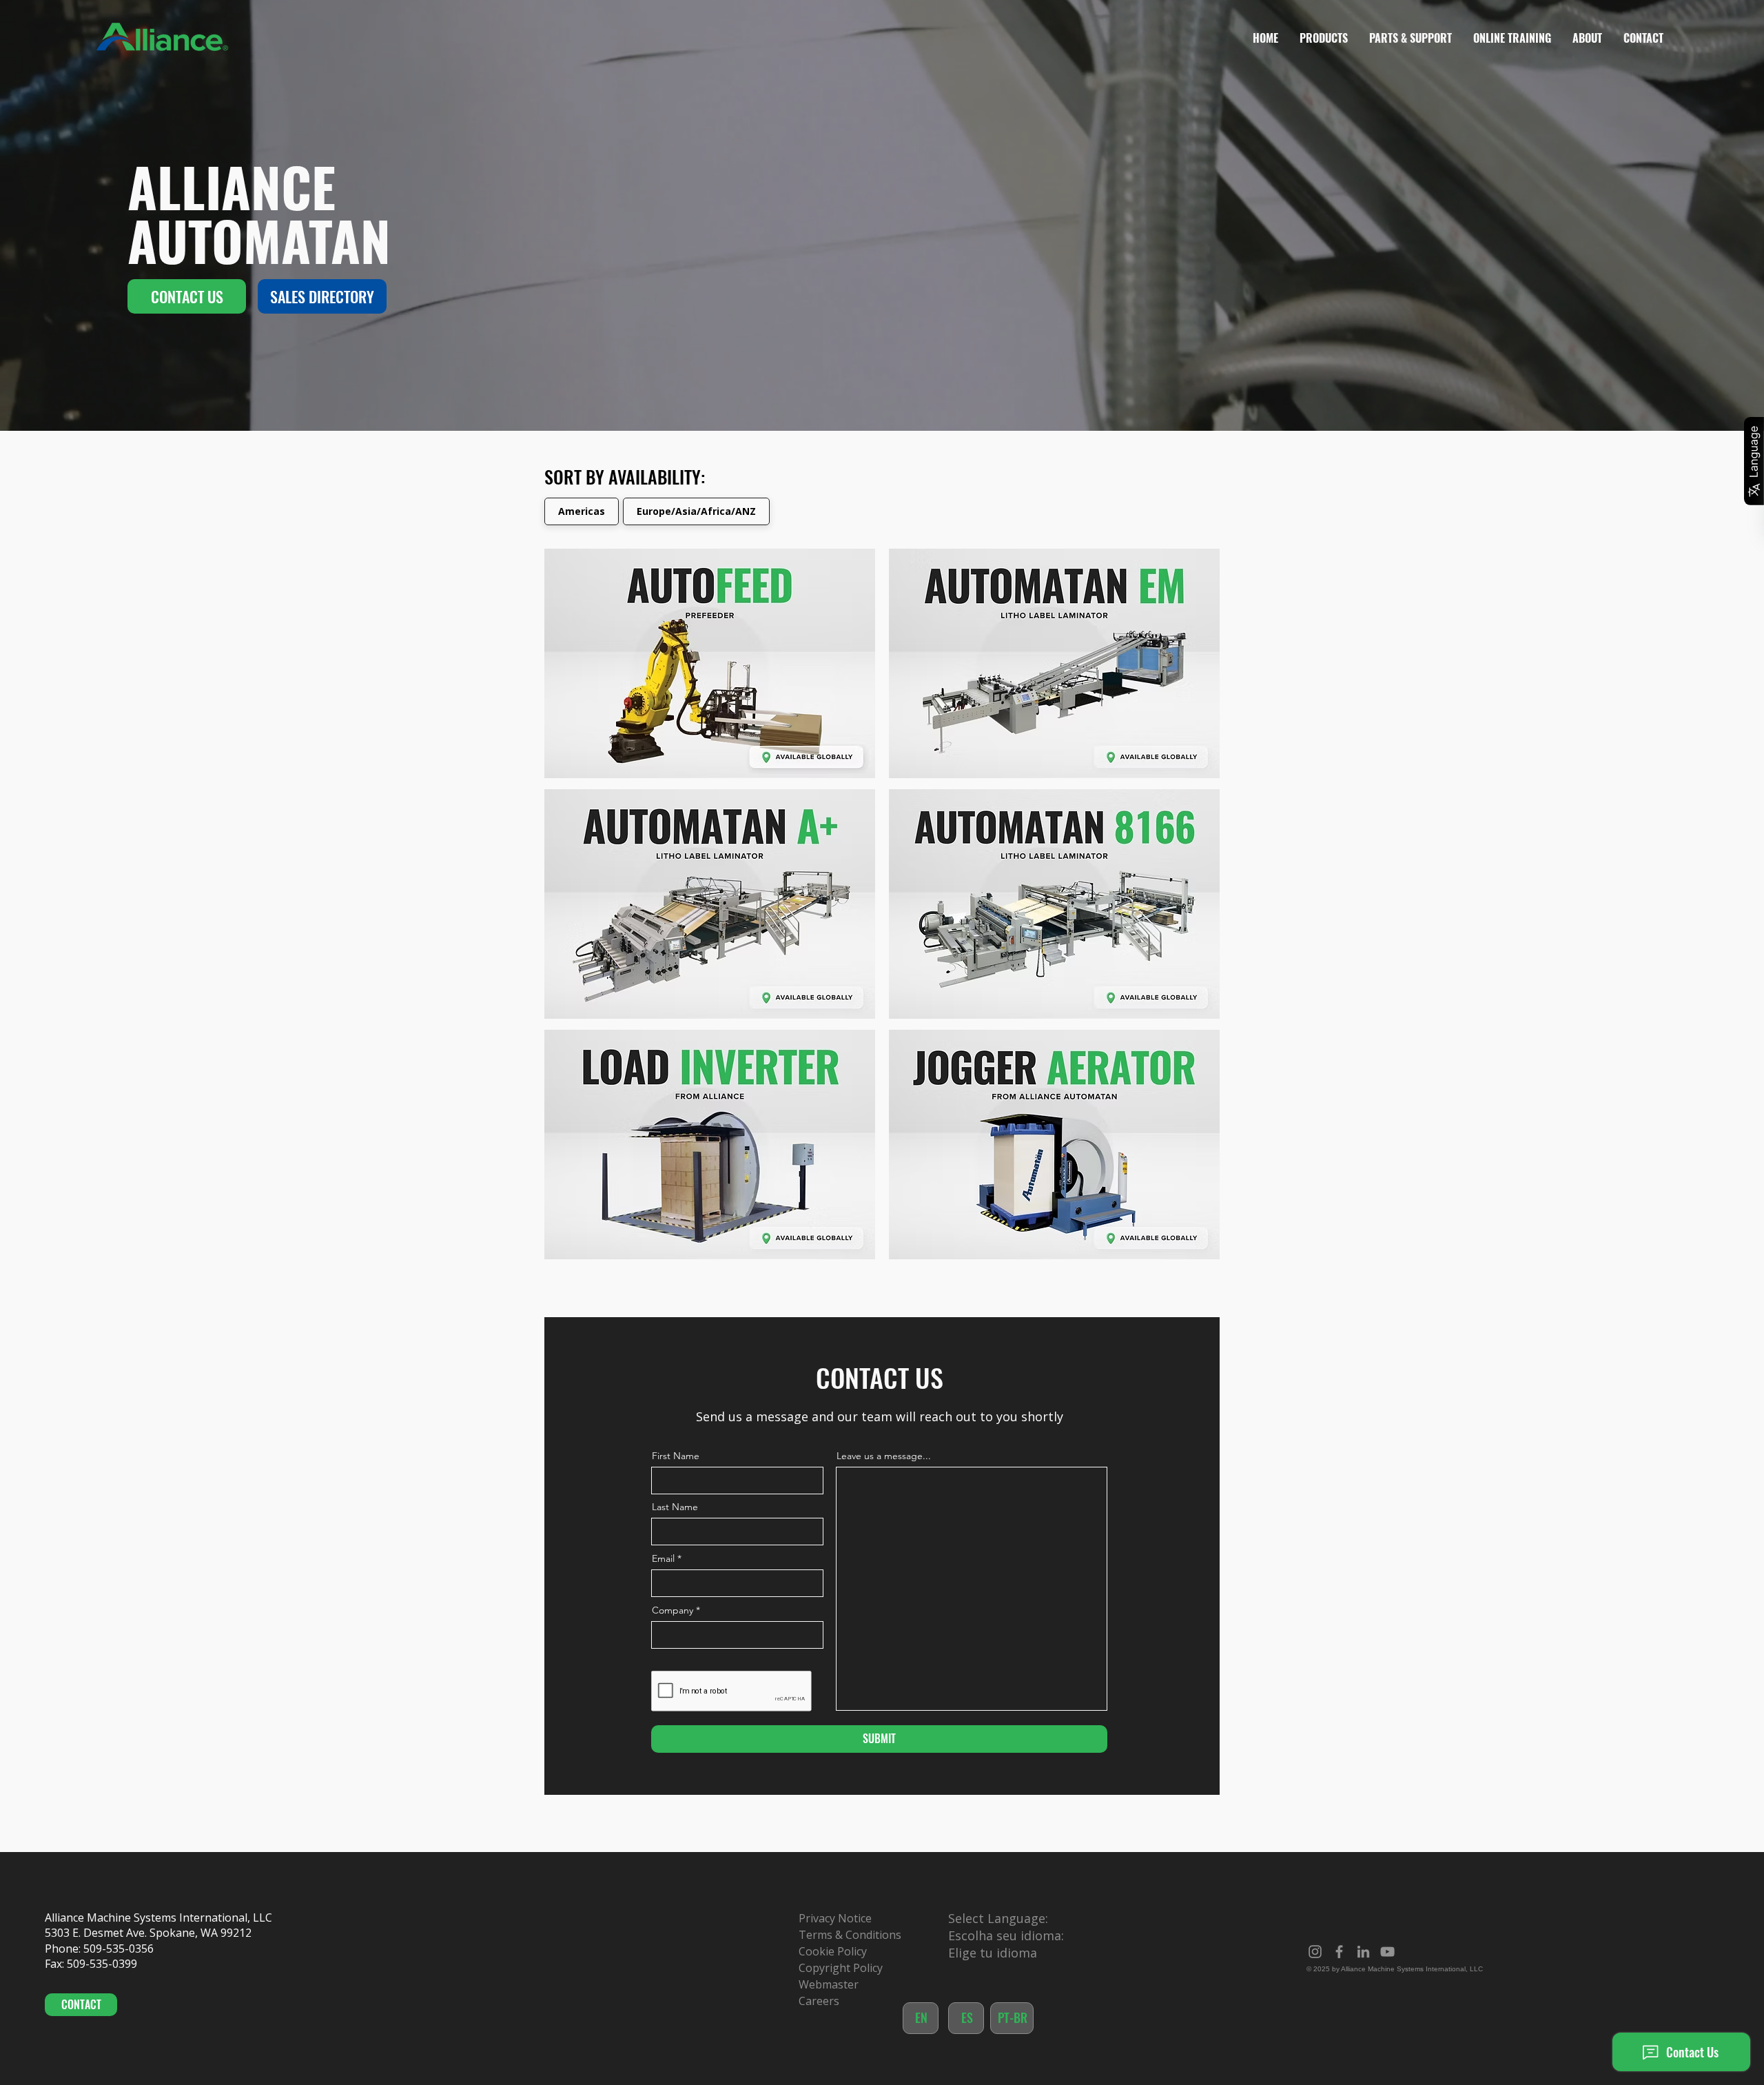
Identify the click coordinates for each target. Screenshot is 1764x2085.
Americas (582, 511)
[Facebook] (1339, 1952)
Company (673, 1610)
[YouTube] (1387, 1952)
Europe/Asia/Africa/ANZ (696, 511)
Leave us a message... (884, 1456)
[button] (1323, 38)
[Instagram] (1315, 1952)
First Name (676, 1456)
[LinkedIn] (1363, 1952)
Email (663, 1558)
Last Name (675, 1507)
